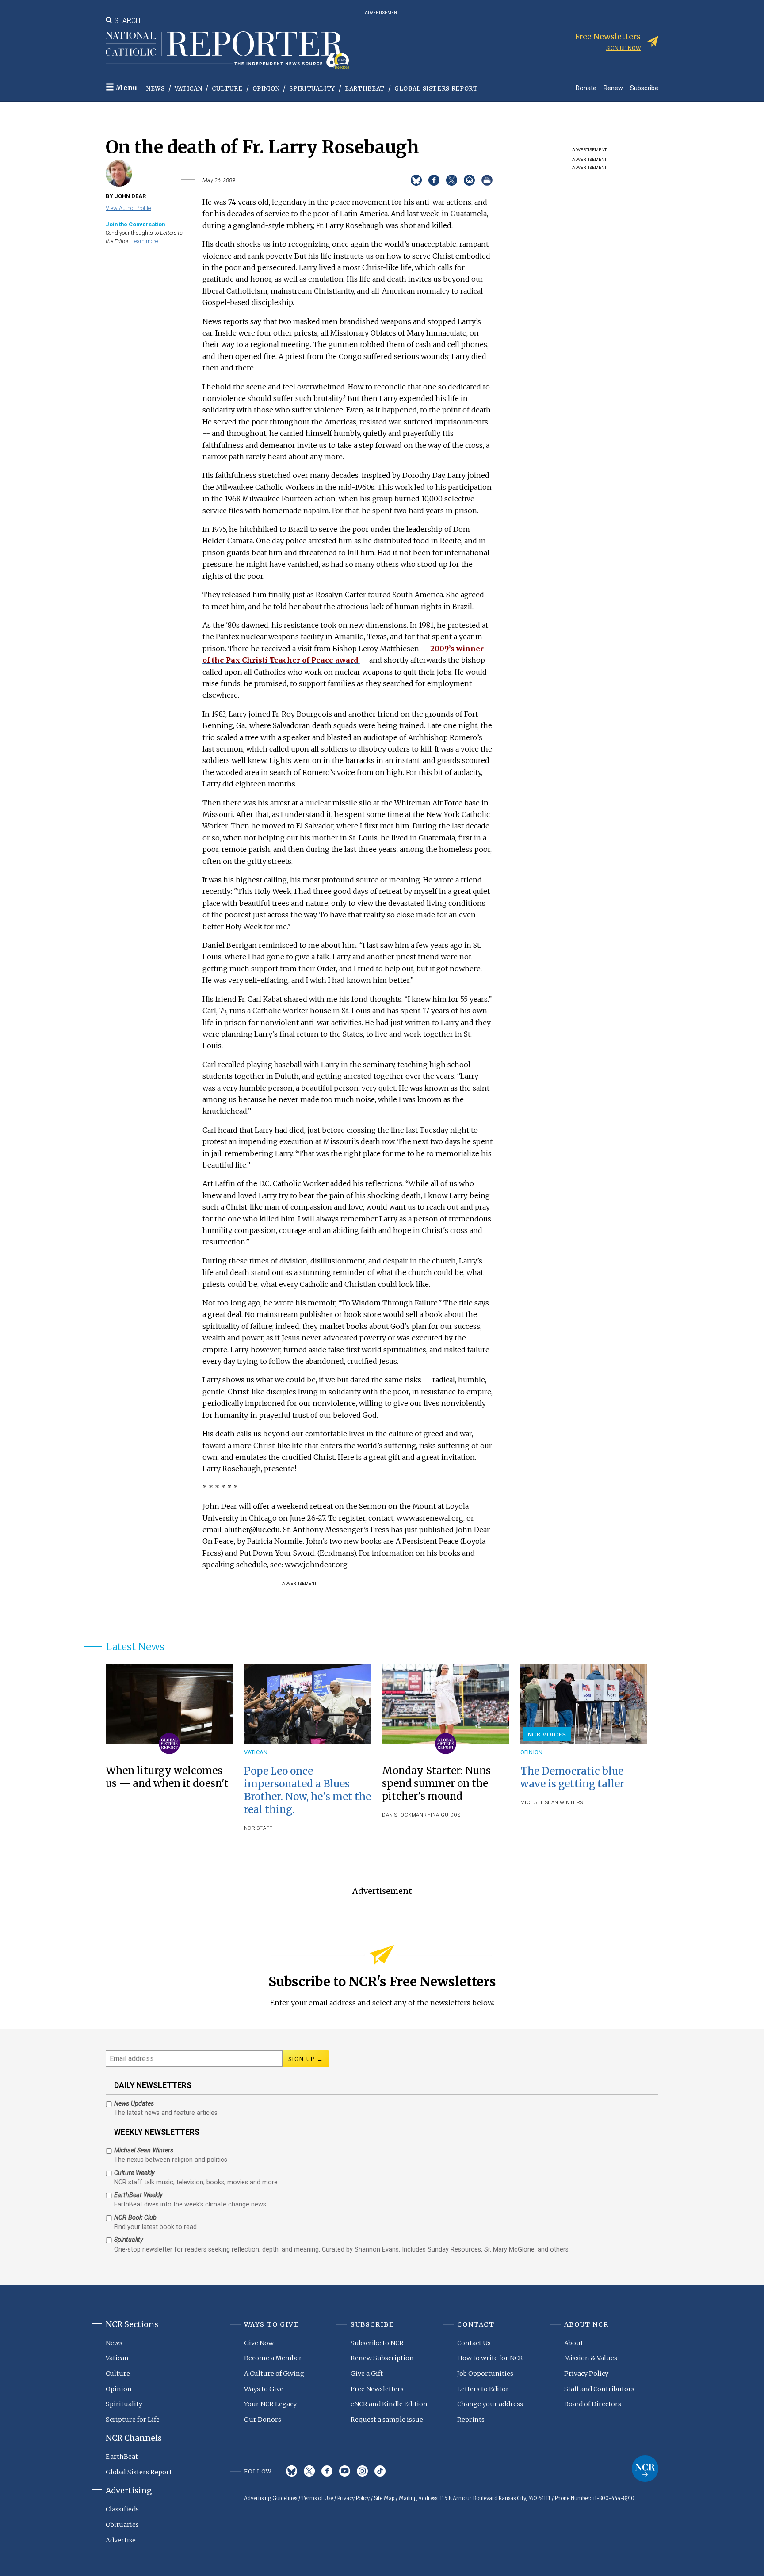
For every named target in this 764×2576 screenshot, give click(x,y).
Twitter (309, 2471)
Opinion (266, 89)
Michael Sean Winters (552, 1803)
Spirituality (312, 89)
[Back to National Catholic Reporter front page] (227, 50)
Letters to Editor (483, 2389)
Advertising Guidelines (271, 2498)
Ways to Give (264, 2389)
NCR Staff (258, 1828)
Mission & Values (591, 2358)
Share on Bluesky (416, 180)
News (156, 89)
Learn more (145, 241)
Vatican (189, 89)
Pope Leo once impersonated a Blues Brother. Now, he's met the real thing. (308, 1790)
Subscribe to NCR (377, 2343)
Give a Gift (367, 2374)
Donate (586, 88)
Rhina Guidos (442, 1815)
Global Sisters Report (436, 89)
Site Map (384, 2498)
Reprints (471, 2420)
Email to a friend (469, 180)
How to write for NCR (490, 2358)
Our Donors (263, 2420)
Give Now (259, 2343)
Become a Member (273, 2358)
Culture (227, 89)
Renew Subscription (382, 2358)
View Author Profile (128, 208)
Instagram (362, 2471)
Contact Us (474, 2343)
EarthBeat (365, 89)
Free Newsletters (377, 2389)
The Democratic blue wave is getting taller (572, 1777)
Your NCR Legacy (270, 2404)
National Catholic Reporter (645, 2469)
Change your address (490, 2404)
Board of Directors (593, 2404)
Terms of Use (317, 2498)
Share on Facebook (434, 180)
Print (487, 180)
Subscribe (644, 88)
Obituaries (122, 2525)
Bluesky (292, 2471)
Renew (613, 88)
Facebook (327, 2471)
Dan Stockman (403, 1815)
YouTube (345, 2471)
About (574, 2343)
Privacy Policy (586, 2374)
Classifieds (122, 2509)
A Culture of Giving (274, 2374)
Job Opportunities (485, 2374)
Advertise (121, 2540)
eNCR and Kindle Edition (389, 2404)
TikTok (380, 2471)
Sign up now (623, 48)
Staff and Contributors (599, 2389)
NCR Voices (547, 1734)
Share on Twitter (452, 180)
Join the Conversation (135, 224)
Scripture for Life (133, 2420)
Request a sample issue (387, 2420)
